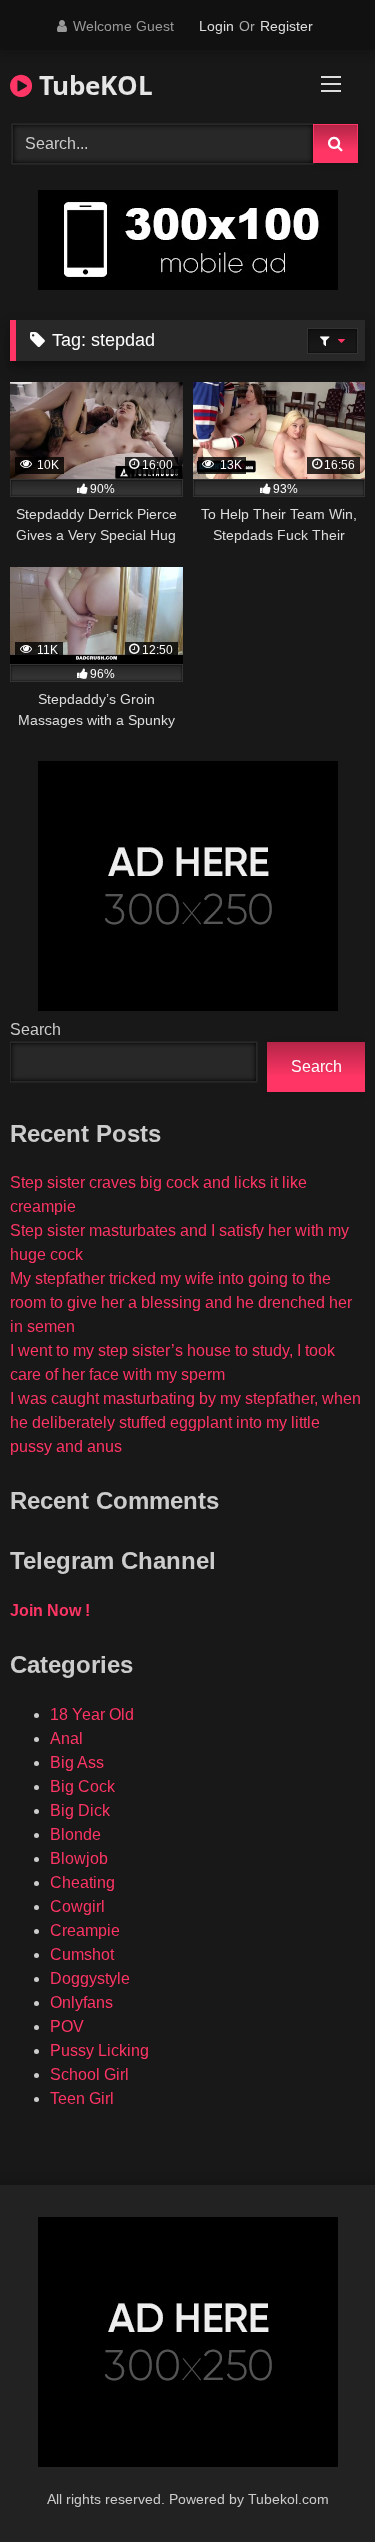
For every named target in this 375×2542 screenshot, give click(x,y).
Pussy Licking (99, 2050)
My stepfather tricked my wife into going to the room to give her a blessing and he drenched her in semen (181, 1302)
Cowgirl (77, 1906)
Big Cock (82, 1786)
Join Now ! (50, 1610)
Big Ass (77, 1762)
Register (286, 26)
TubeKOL (92, 85)
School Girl (89, 2074)
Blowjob (79, 1858)
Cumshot (82, 1954)
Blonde (75, 1834)
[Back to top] (313, 2482)
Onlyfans (81, 2002)
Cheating (82, 1882)
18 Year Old (92, 1714)
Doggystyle (90, 1978)
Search (35, 1029)
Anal (66, 1738)
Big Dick (80, 1810)
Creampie (85, 1930)
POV (67, 2026)
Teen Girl (82, 2098)
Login (216, 26)
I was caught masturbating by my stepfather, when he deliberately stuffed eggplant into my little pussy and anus (185, 1422)
